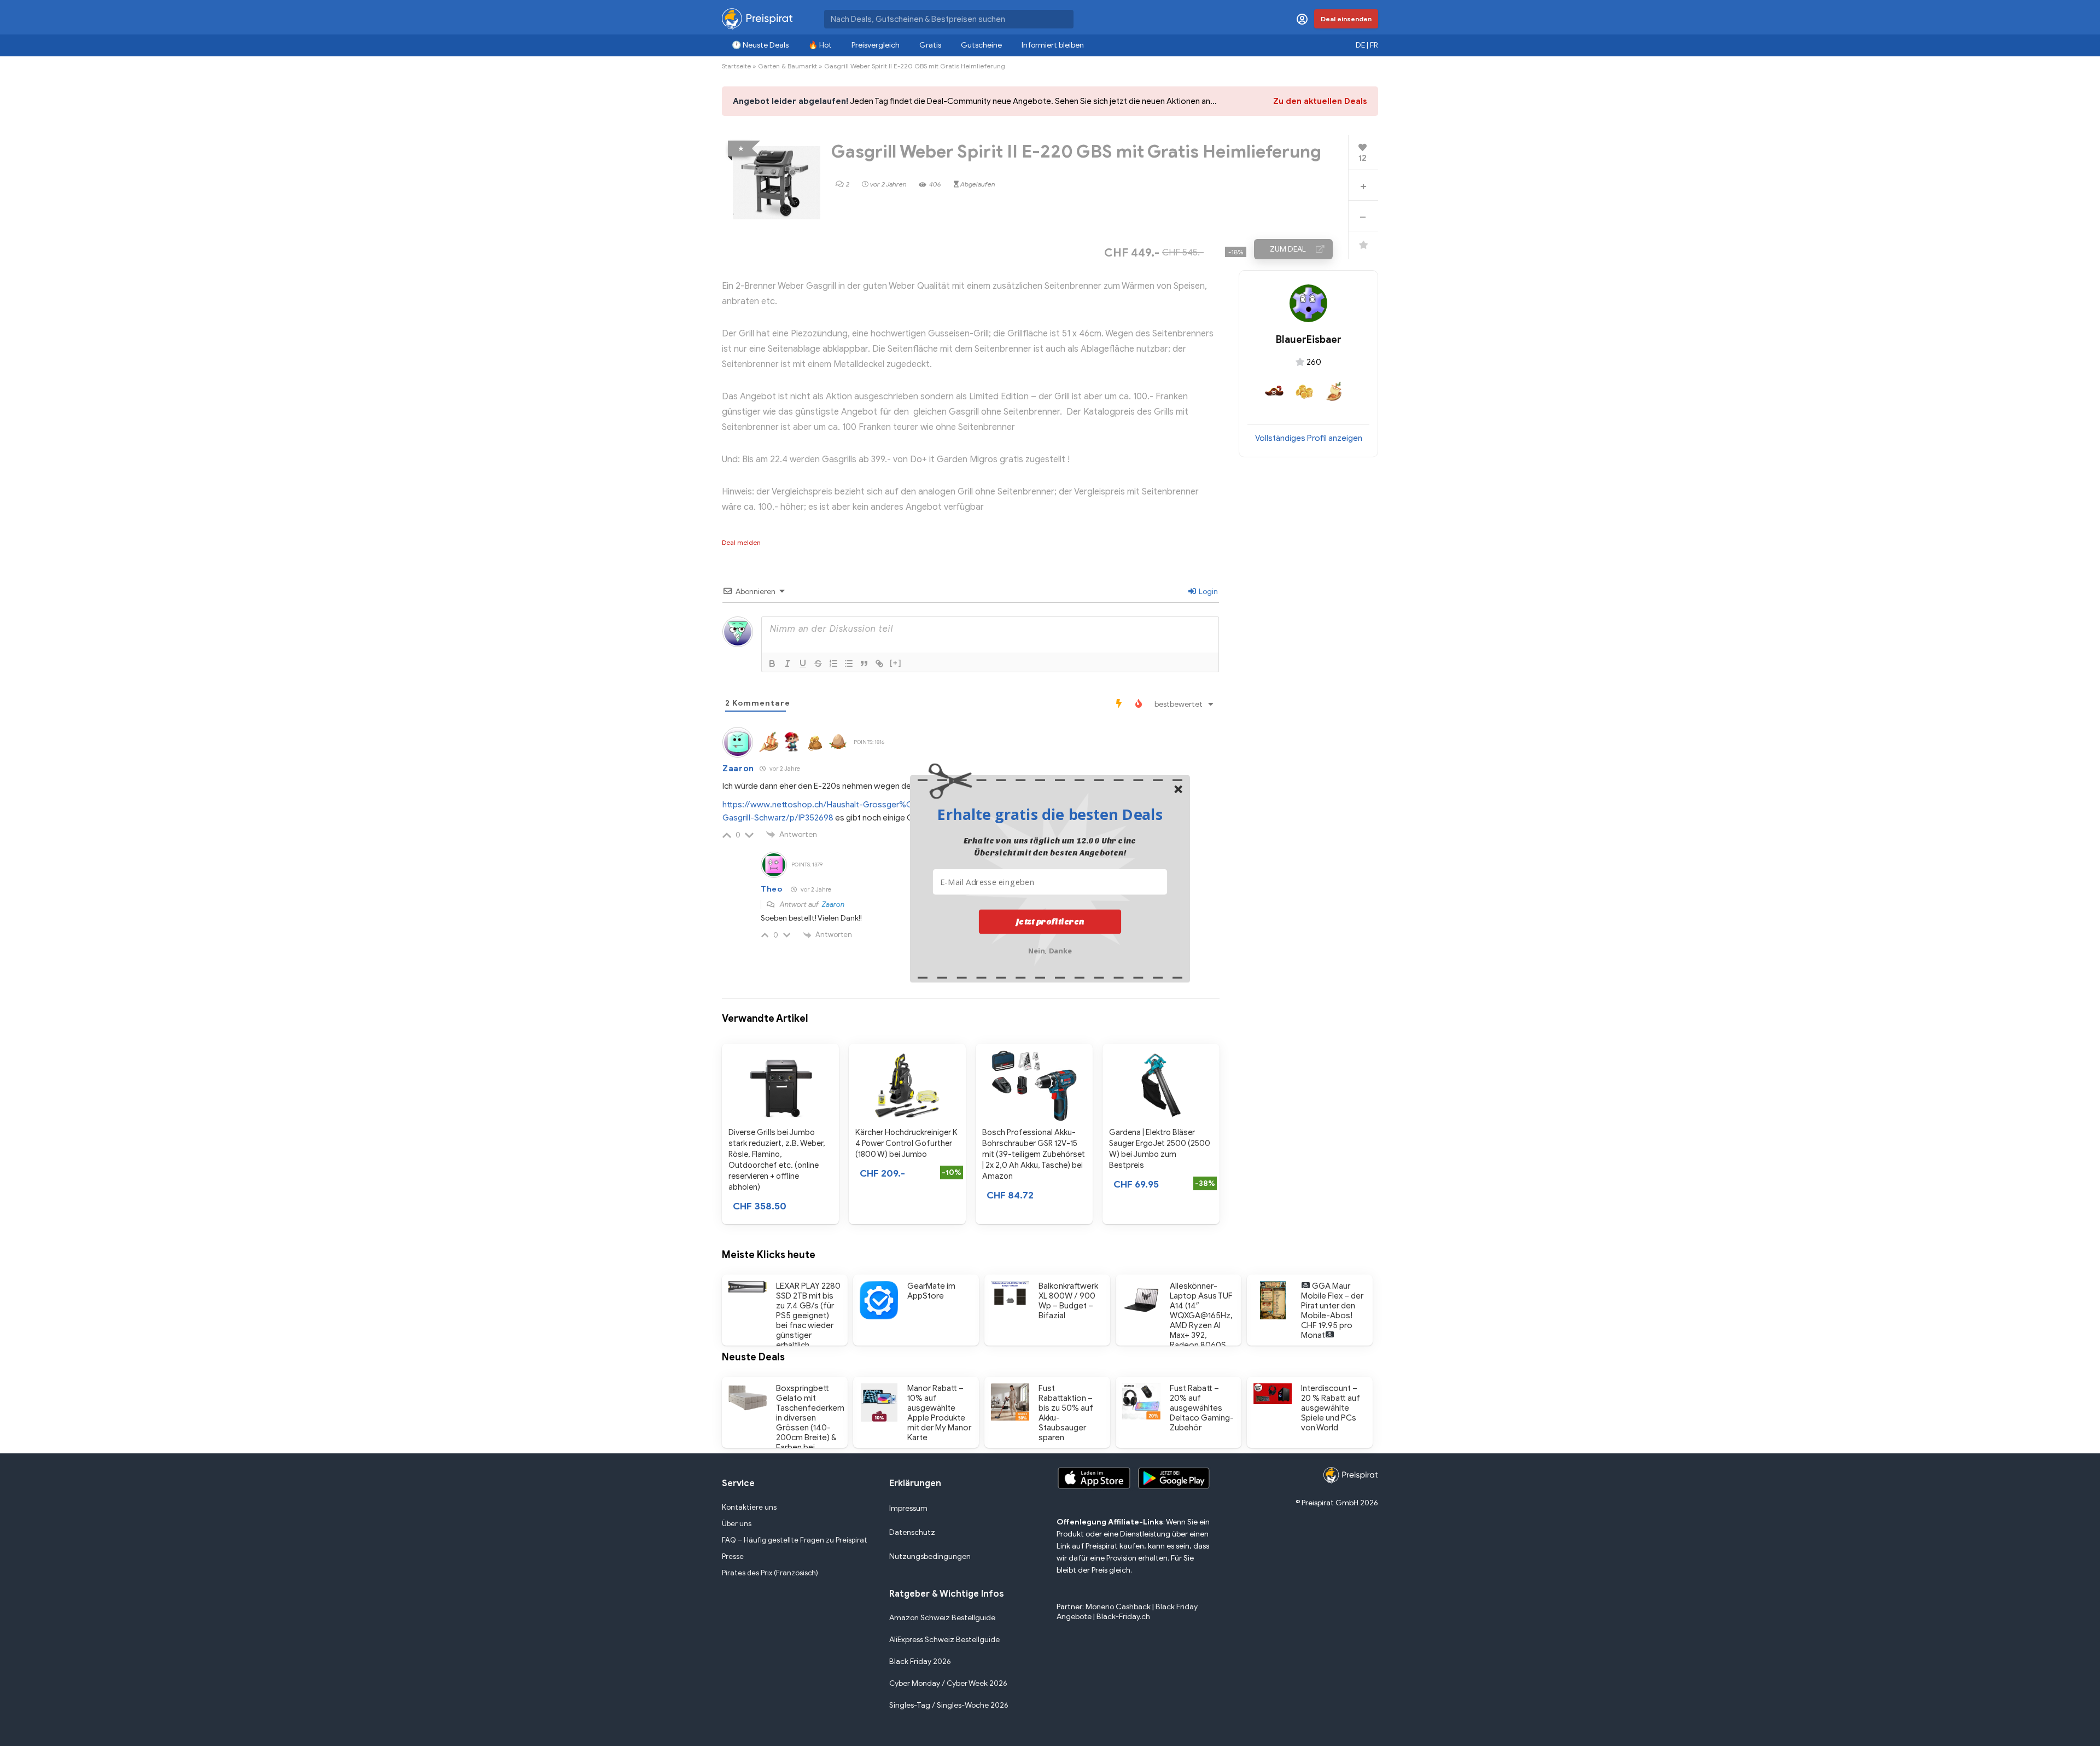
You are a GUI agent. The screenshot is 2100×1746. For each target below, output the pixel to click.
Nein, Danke (1050, 950)
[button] (1050, 814)
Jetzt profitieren (1050, 922)
